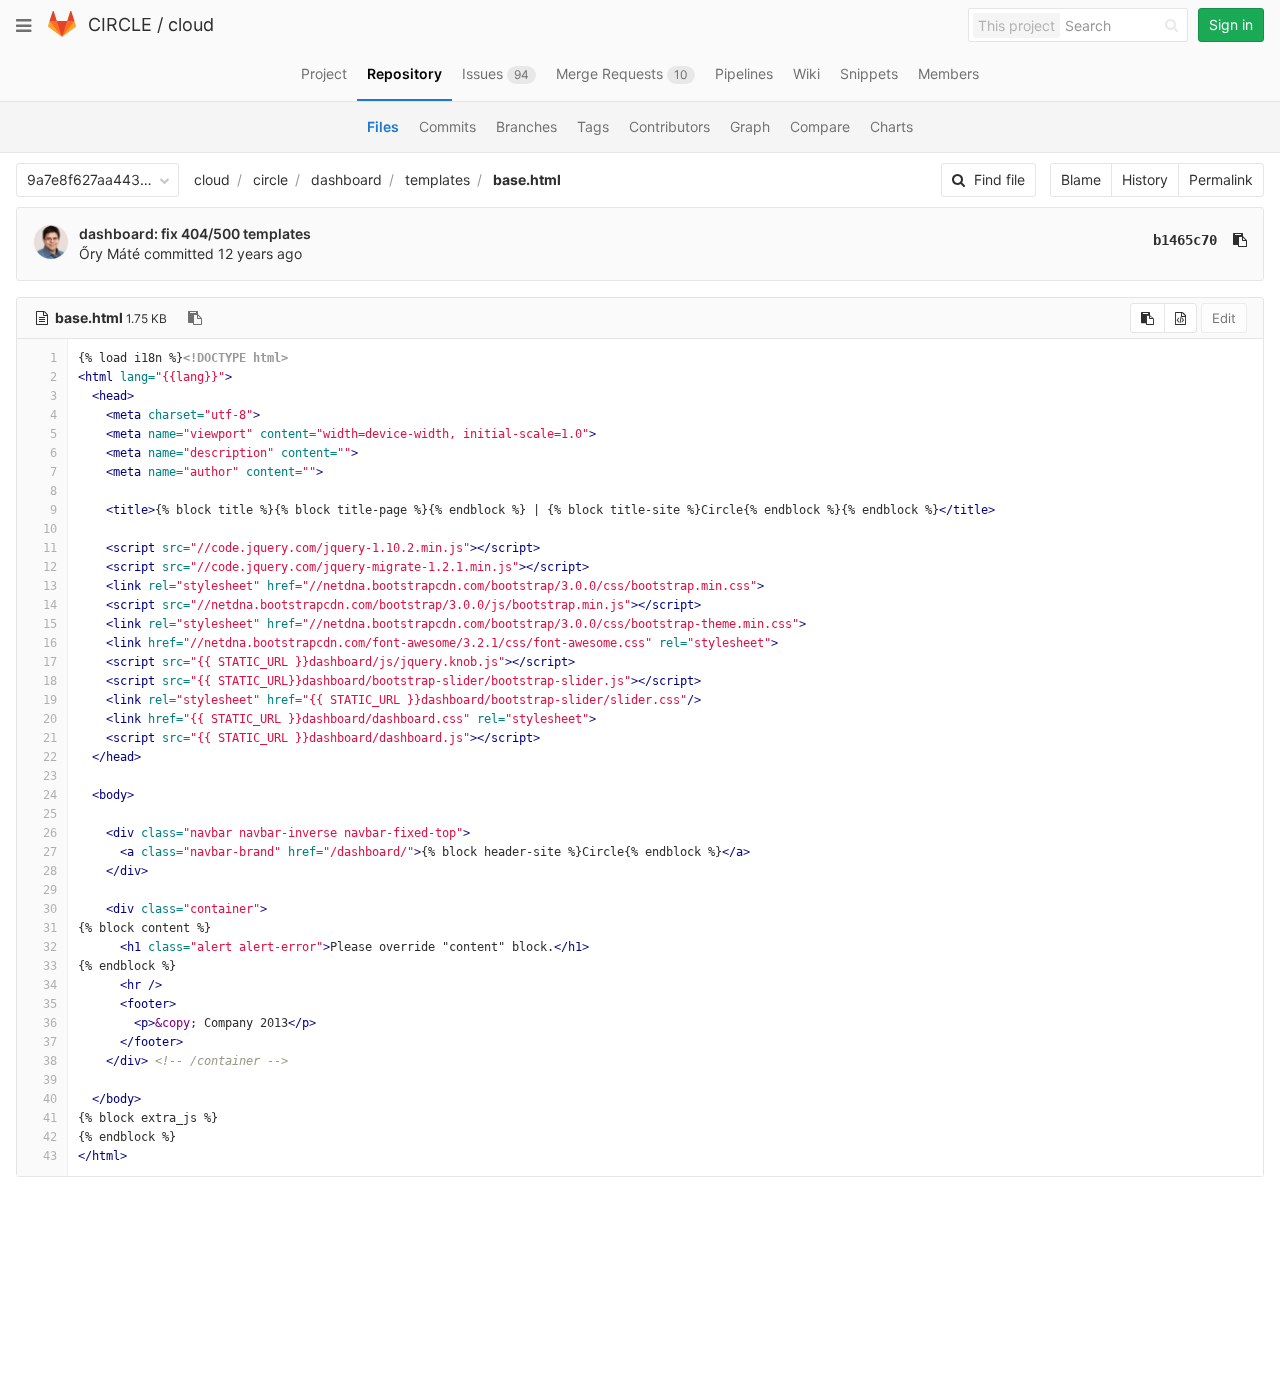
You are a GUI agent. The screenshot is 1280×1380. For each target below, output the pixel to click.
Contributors (669, 126)
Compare (820, 126)
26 (50, 833)
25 (50, 814)
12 (50, 567)
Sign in (1231, 24)
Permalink (1221, 179)
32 (50, 947)
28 (50, 871)
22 (50, 757)
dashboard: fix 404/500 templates (195, 233)
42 (50, 1137)
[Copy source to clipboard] (1147, 318)
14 (50, 605)
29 (50, 890)
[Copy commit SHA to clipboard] (1240, 240)
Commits (447, 126)
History (1145, 179)
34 (50, 985)
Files (383, 126)
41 (50, 1118)
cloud (191, 24)
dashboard (346, 179)
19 (50, 700)
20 (50, 719)
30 (50, 909)
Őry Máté (109, 253)
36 (50, 1023)
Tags (593, 126)
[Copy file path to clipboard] (195, 318)
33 (50, 966)
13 (50, 586)
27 (50, 852)
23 (50, 776)
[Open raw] (1180, 318)
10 (50, 529)
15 (50, 624)
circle (270, 179)
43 (50, 1156)
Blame (1081, 179)
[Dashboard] (62, 32)
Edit (1224, 318)
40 (50, 1099)
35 (50, 1004)
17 (50, 662)
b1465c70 (1185, 240)
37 (50, 1042)
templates (437, 179)
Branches (526, 126)
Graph (750, 126)
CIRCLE (120, 24)
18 (50, 681)
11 (50, 548)
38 (50, 1061)
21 (50, 738)
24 (50, 795)
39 (50, 1080)
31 (50, 928)
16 (50, 643)
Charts (891, 126)
